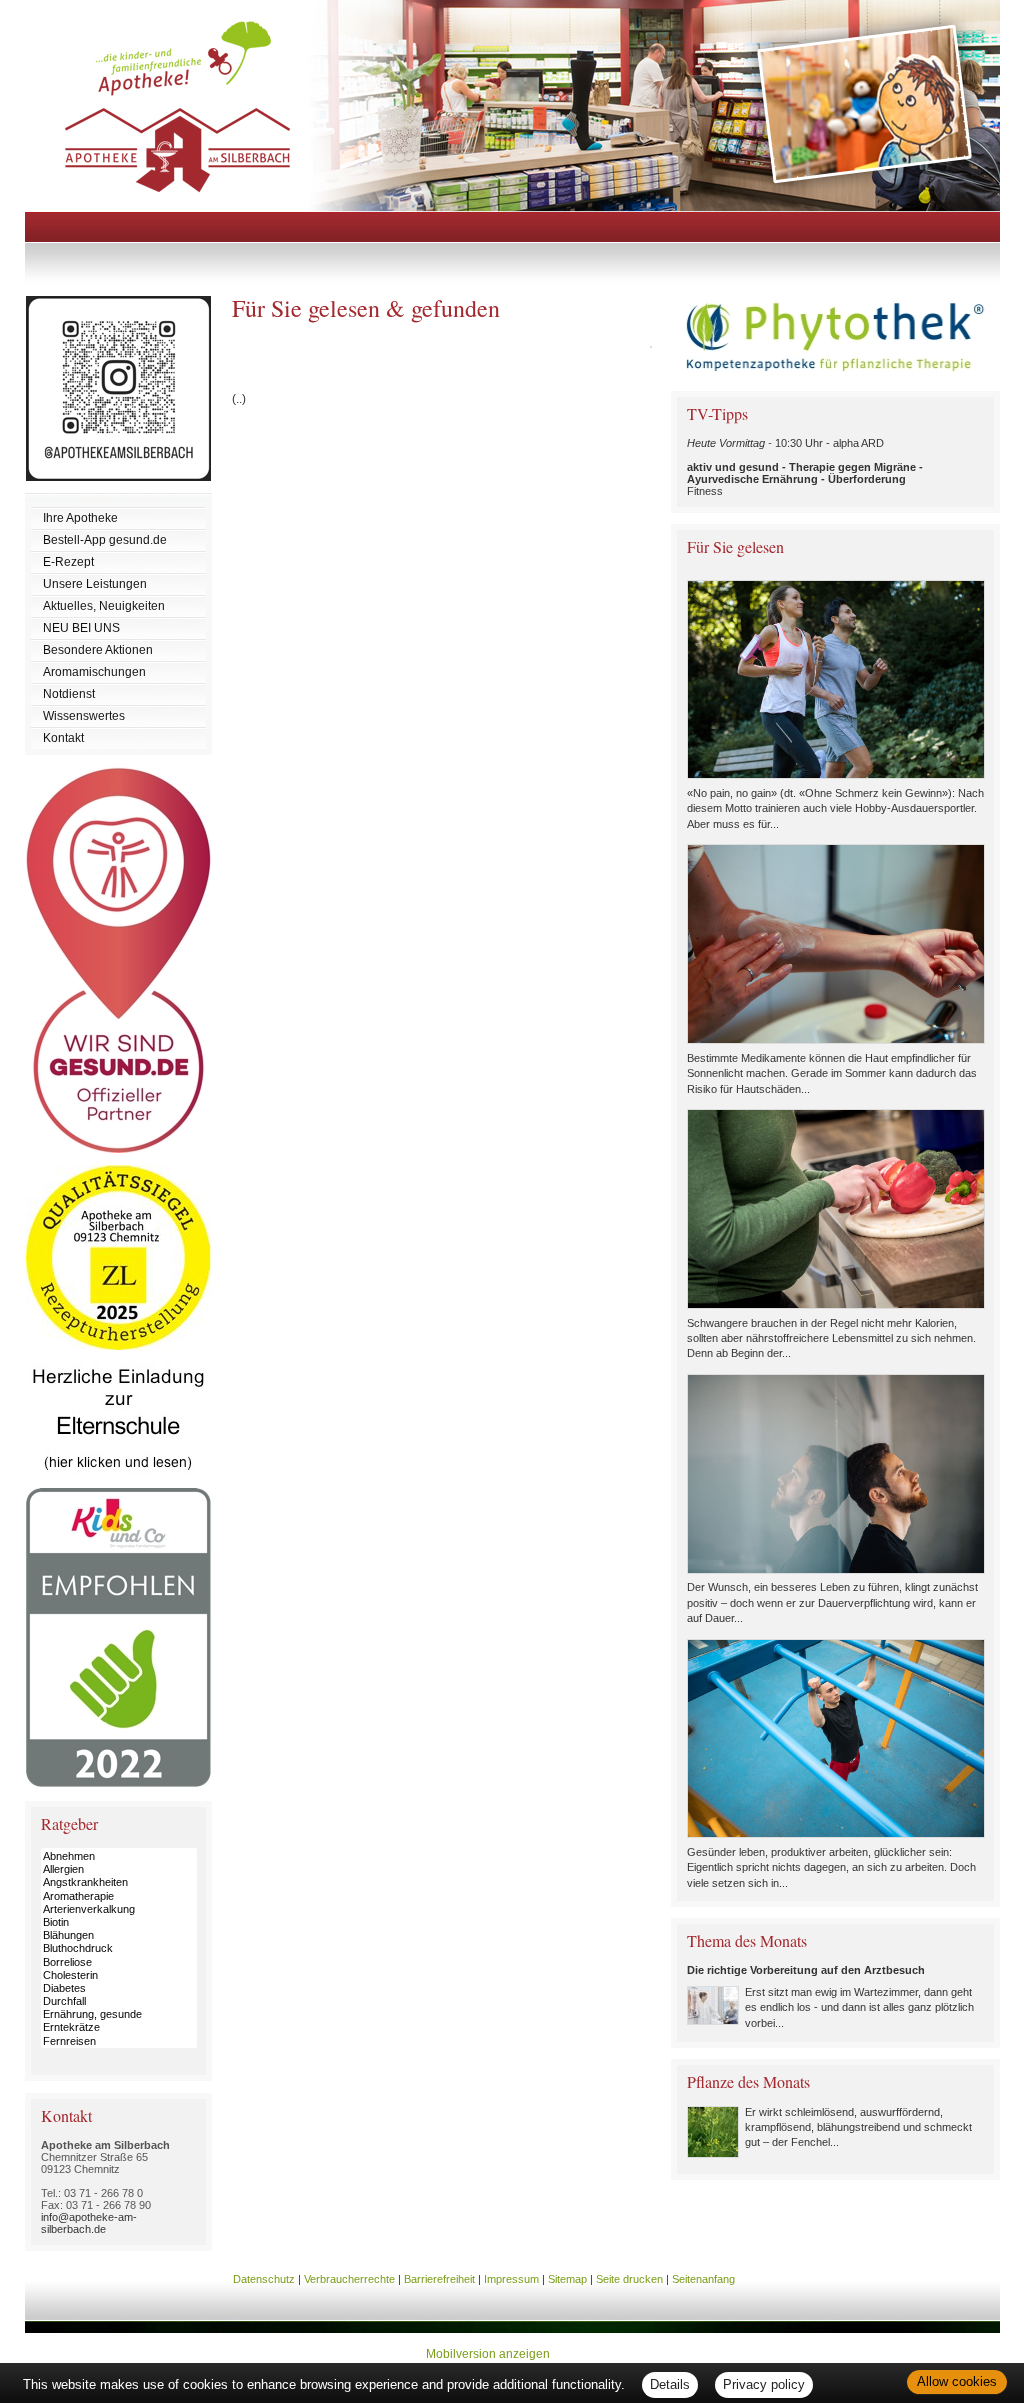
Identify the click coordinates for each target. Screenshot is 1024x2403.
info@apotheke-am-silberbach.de (89, 2223)
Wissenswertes (84, 716)
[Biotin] (119, 1922)
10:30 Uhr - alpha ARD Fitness (805, 467)
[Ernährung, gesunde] (119, 2014)
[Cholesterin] (119, 1975)
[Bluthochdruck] (119, 1948)
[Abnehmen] (119, 1856)
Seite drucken (629, 2279)
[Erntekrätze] (119, 2027)
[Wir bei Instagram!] (118, 489)
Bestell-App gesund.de (105, 540)
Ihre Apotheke (80, 518)
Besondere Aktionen (98, 650)
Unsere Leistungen (95, 584)
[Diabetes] (119, 1988)
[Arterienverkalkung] (119, 1909)
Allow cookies (957, 2381)
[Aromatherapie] (119, 1896)
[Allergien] (119, 1869)
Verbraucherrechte (349, 2279)
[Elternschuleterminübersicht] (118, 1484)
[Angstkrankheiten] (119, 1882)
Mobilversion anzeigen (488, 2354)
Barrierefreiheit (439, 2279)
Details (670, 2384)
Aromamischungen (94, 672)
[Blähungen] (119, 1935)
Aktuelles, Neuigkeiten (104, 606)
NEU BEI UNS (81, 628)
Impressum (511, 2279)
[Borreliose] (119, 1962)
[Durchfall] (119, 2001)
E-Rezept (68, 562)
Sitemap (567, 2279)
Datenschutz (264, 2279)
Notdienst (69, 694)
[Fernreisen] (119, 2041)
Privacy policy (764, 2384)
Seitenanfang (703, 2279)
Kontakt (63, 738)
